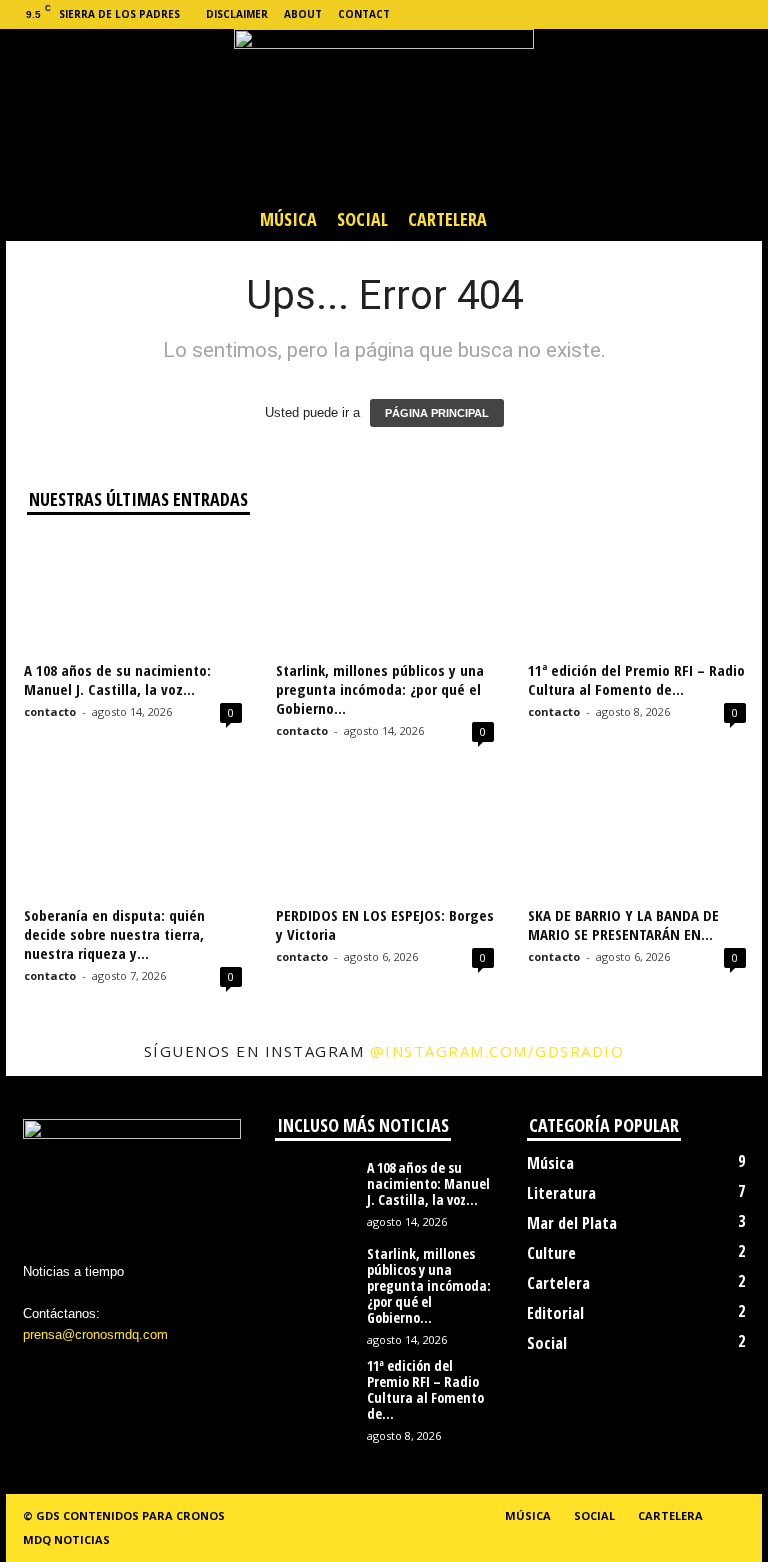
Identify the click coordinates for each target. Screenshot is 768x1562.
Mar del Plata (572, 1223)
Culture (551, 1253)
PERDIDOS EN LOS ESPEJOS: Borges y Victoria (385, 924)
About (303, 14)
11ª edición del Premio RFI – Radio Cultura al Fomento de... (636, 679)
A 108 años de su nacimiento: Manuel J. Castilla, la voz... (117, 679)
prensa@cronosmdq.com (95, 1334)
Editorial (555, 1313)
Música (288, 219)
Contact (364, 14)
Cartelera (447, 219)
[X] (685, 14)
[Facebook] (623, 14)
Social (362, 219)
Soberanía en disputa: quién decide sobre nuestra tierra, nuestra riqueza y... (114, 934)
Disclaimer (237, 14)
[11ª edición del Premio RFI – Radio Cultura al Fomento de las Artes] (637, 595)
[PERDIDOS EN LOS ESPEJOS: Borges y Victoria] (385, 839)
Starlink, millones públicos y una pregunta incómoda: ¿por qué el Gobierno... (380, 689)
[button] (732, 219)
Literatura (561, 1193)
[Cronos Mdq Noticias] (384, 113)
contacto (50, 711)
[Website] (716, 14)
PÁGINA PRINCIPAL (437, 413)
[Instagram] (654, 14)
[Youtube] (747, 14)
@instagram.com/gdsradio (497, 1051)
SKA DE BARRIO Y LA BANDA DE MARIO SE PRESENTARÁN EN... (623, 924)
